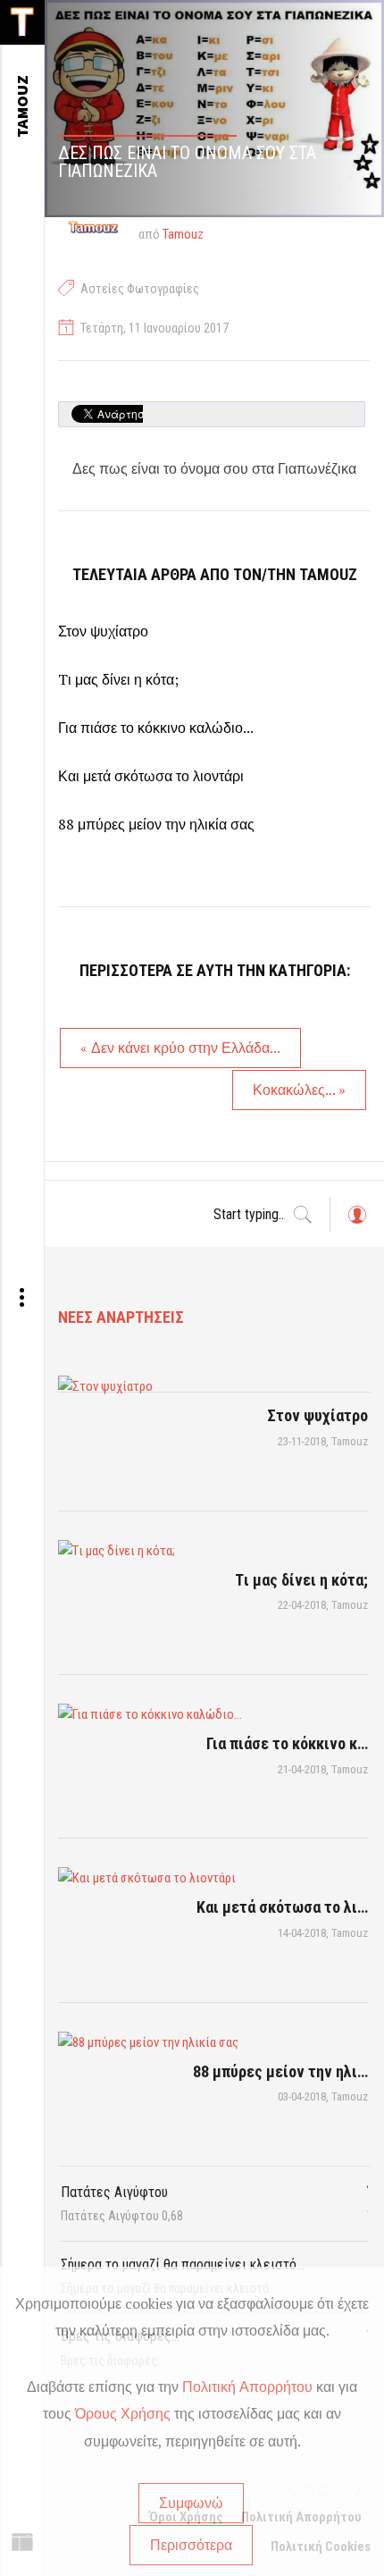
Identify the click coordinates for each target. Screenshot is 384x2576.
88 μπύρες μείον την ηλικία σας (156, 824)
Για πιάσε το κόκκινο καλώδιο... (156, 728)
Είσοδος (356, 1223)
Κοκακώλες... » (299, 1090)
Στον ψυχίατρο (103, 631)
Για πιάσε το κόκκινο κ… (287, 1743)
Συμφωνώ (191, 2503)
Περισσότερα (191, 2545)
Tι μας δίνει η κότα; (118, 679)
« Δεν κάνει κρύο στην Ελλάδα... (180, 1048)
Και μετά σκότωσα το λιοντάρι (151, 776)
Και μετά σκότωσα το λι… (282, 1907)
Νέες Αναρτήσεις (121, 1317)
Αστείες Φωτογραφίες (140, 289)
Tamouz (183, 234)
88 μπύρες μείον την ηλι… (280, 2071)
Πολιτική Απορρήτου (247, 2387)
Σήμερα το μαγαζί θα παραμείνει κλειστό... (183, 2265)
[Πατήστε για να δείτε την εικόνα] (214, 109)
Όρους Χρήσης (123, 2413)
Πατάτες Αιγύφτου (114, 2192)
